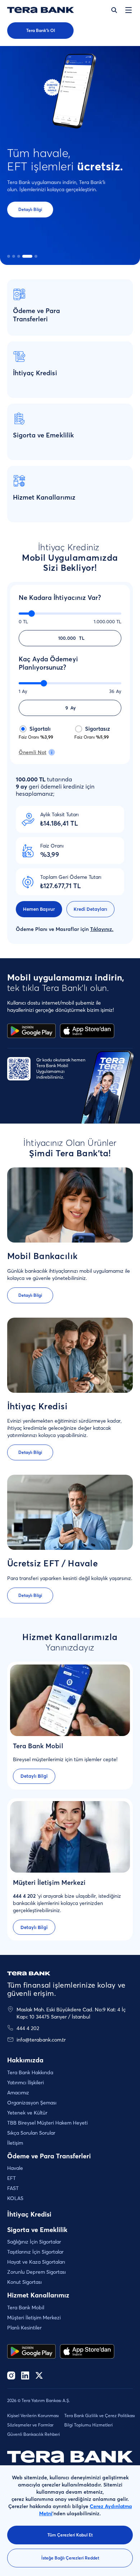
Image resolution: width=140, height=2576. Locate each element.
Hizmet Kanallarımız (38, 2295)
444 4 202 (28, 2028)
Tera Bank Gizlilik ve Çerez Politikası (100, 2416)
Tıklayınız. (102, 929)
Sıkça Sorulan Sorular (31, 2133)
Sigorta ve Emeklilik (37, 2230)
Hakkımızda (25, 2060)
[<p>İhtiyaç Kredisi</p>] (70, 370)
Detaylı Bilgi (30, 209)
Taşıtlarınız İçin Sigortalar (35, 2252)
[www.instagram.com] (11, 2376)
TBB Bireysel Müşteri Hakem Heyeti (47, 2123)
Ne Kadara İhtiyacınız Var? (60, 598)
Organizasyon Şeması (32, 2103)
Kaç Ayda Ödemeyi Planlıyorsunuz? (48, 663)
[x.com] (39, 2376)
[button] (9, 256)
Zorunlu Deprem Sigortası (36, 2272)
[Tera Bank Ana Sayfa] (29, 1974)
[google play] (31, 2351)
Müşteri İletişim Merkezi (34, 2318)
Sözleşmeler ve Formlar (30, 2425)
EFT (11, 2178)
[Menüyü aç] (129, 10)
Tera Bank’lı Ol (41, 30)
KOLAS (15, 2198)
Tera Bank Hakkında (30, 2072)
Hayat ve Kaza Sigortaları (36, 2262)
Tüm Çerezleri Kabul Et (70, 2535)
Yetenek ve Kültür (27, 2113)
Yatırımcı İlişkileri (25, 2083)
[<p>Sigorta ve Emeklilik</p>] (70, 432)
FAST (13, 2188)
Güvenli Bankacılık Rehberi (34, 2434)
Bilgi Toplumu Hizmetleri (88, 2425)
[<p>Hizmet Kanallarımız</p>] (70, 494)
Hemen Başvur (39, 909)
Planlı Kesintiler (24, 2328)
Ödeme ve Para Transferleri (49, 2156)
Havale (15, 2168)
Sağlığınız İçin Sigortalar (34, 2242)
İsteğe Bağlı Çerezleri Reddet (70, 2558)
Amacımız (18, 2093)
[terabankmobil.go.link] (87, 2351)
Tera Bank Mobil (26, 2308)
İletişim (15, 2143)
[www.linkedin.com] (25, 2376)
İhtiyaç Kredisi (29, 2214)
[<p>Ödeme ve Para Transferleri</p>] (70, 307)
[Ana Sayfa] (41, 10)
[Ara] (114, 10)
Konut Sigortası (24, 2282)
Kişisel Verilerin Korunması (33, 2416)
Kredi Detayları (90, 909)
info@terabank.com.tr (41, 2040)
